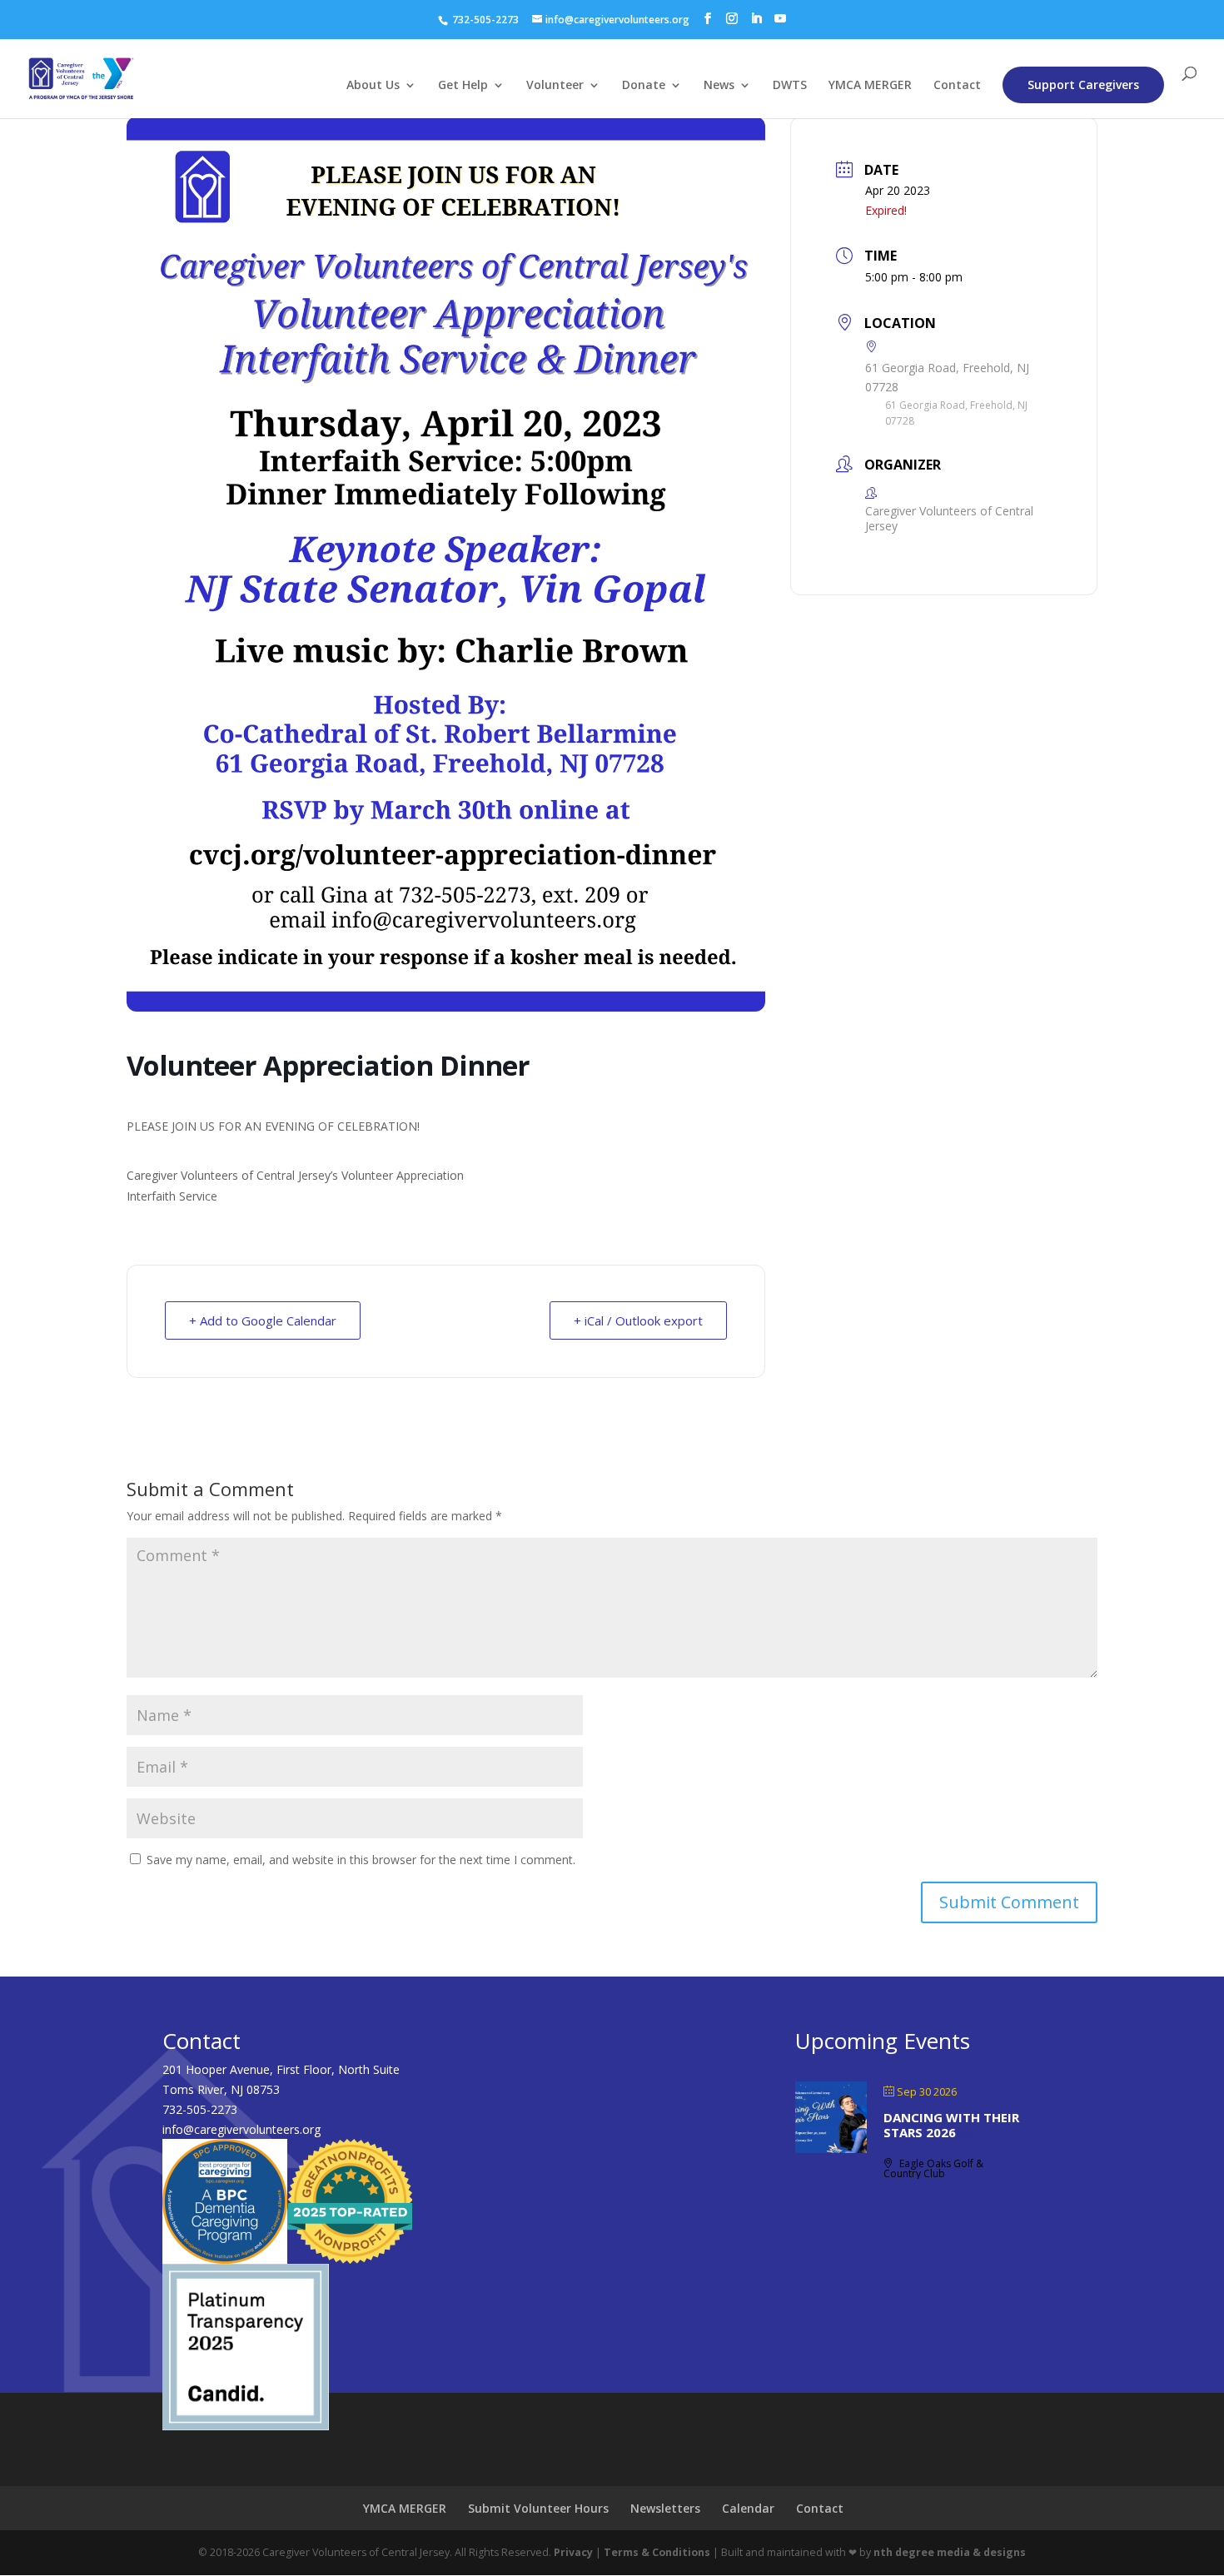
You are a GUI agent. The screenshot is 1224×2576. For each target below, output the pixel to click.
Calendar (748, 2508)
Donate (644, 86)
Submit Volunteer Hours (538, 2508)
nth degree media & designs (950, 2552)
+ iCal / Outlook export (638, 1320)
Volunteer (555, 86)
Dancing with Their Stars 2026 (951, 2125)
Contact (957, 86)
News (719, 86)
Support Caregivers (1083, 85)
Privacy (573, 2552)
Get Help (463, 86)
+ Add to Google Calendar (263, 1320)
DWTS (790, 86)
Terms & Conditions (657, 2552)
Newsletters (665, 2508)
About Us (373, 86)
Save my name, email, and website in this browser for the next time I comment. (361, 1860)
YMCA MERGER (870, 86)
